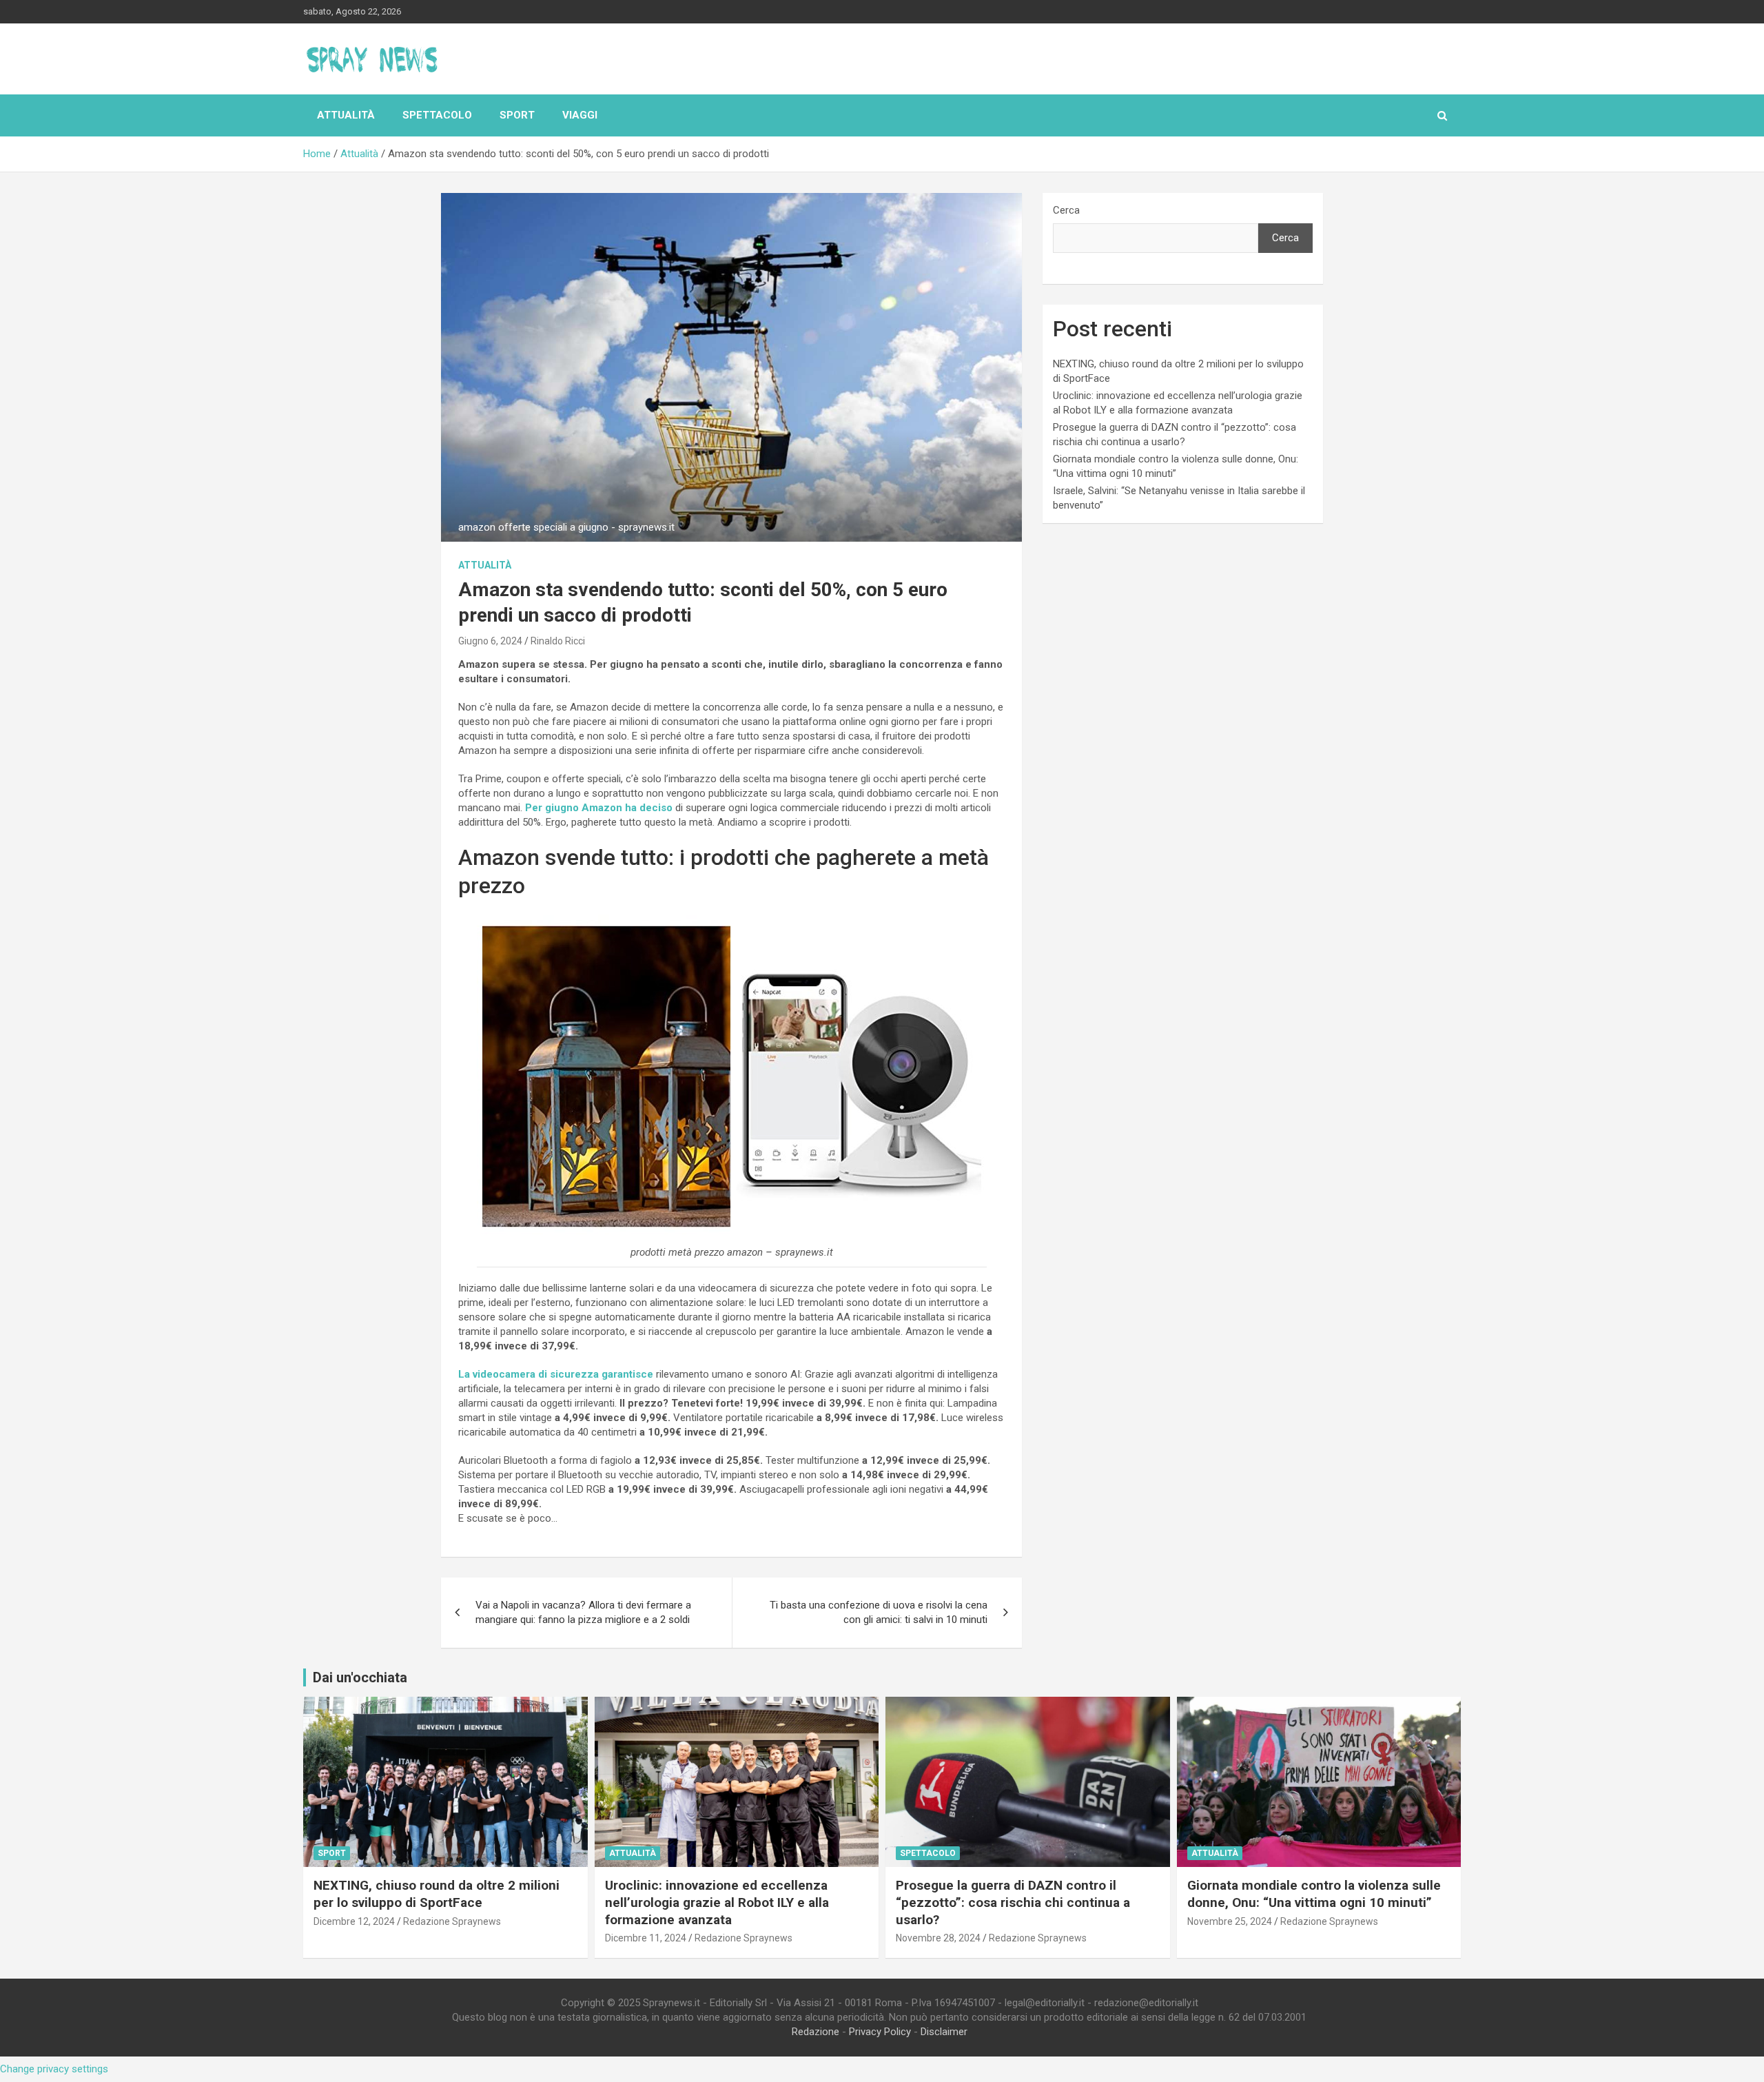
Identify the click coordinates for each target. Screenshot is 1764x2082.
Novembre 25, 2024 (1230, 1921)
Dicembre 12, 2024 (354, 1921)
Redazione (816, 2032)
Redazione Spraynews (452, 1921)
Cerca (1066, 210)
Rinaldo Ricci (558, 641)
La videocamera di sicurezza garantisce (556, 1374)
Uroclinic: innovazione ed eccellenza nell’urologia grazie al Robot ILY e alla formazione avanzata (717, 1902)
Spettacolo (437, 115)
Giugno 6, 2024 (490, 641)
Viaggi (580, 115)
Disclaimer (944, 2032)
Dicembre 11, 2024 (646, 1938)
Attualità (346, 115)
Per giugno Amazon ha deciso (599, 808)
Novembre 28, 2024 (938, 1938)
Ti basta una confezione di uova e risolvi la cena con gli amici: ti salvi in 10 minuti (879, 1612)
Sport (517, 115)
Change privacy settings (54, 2069)
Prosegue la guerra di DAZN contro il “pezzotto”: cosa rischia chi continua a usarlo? (1013, 1902)
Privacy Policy (880, 2032)
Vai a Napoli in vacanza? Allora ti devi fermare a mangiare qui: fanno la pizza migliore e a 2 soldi (583, 1612)
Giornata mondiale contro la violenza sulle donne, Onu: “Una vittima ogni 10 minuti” (1314, 1894)
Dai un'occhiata (360, 1677)
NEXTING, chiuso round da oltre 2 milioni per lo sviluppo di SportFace (437, 1894)
